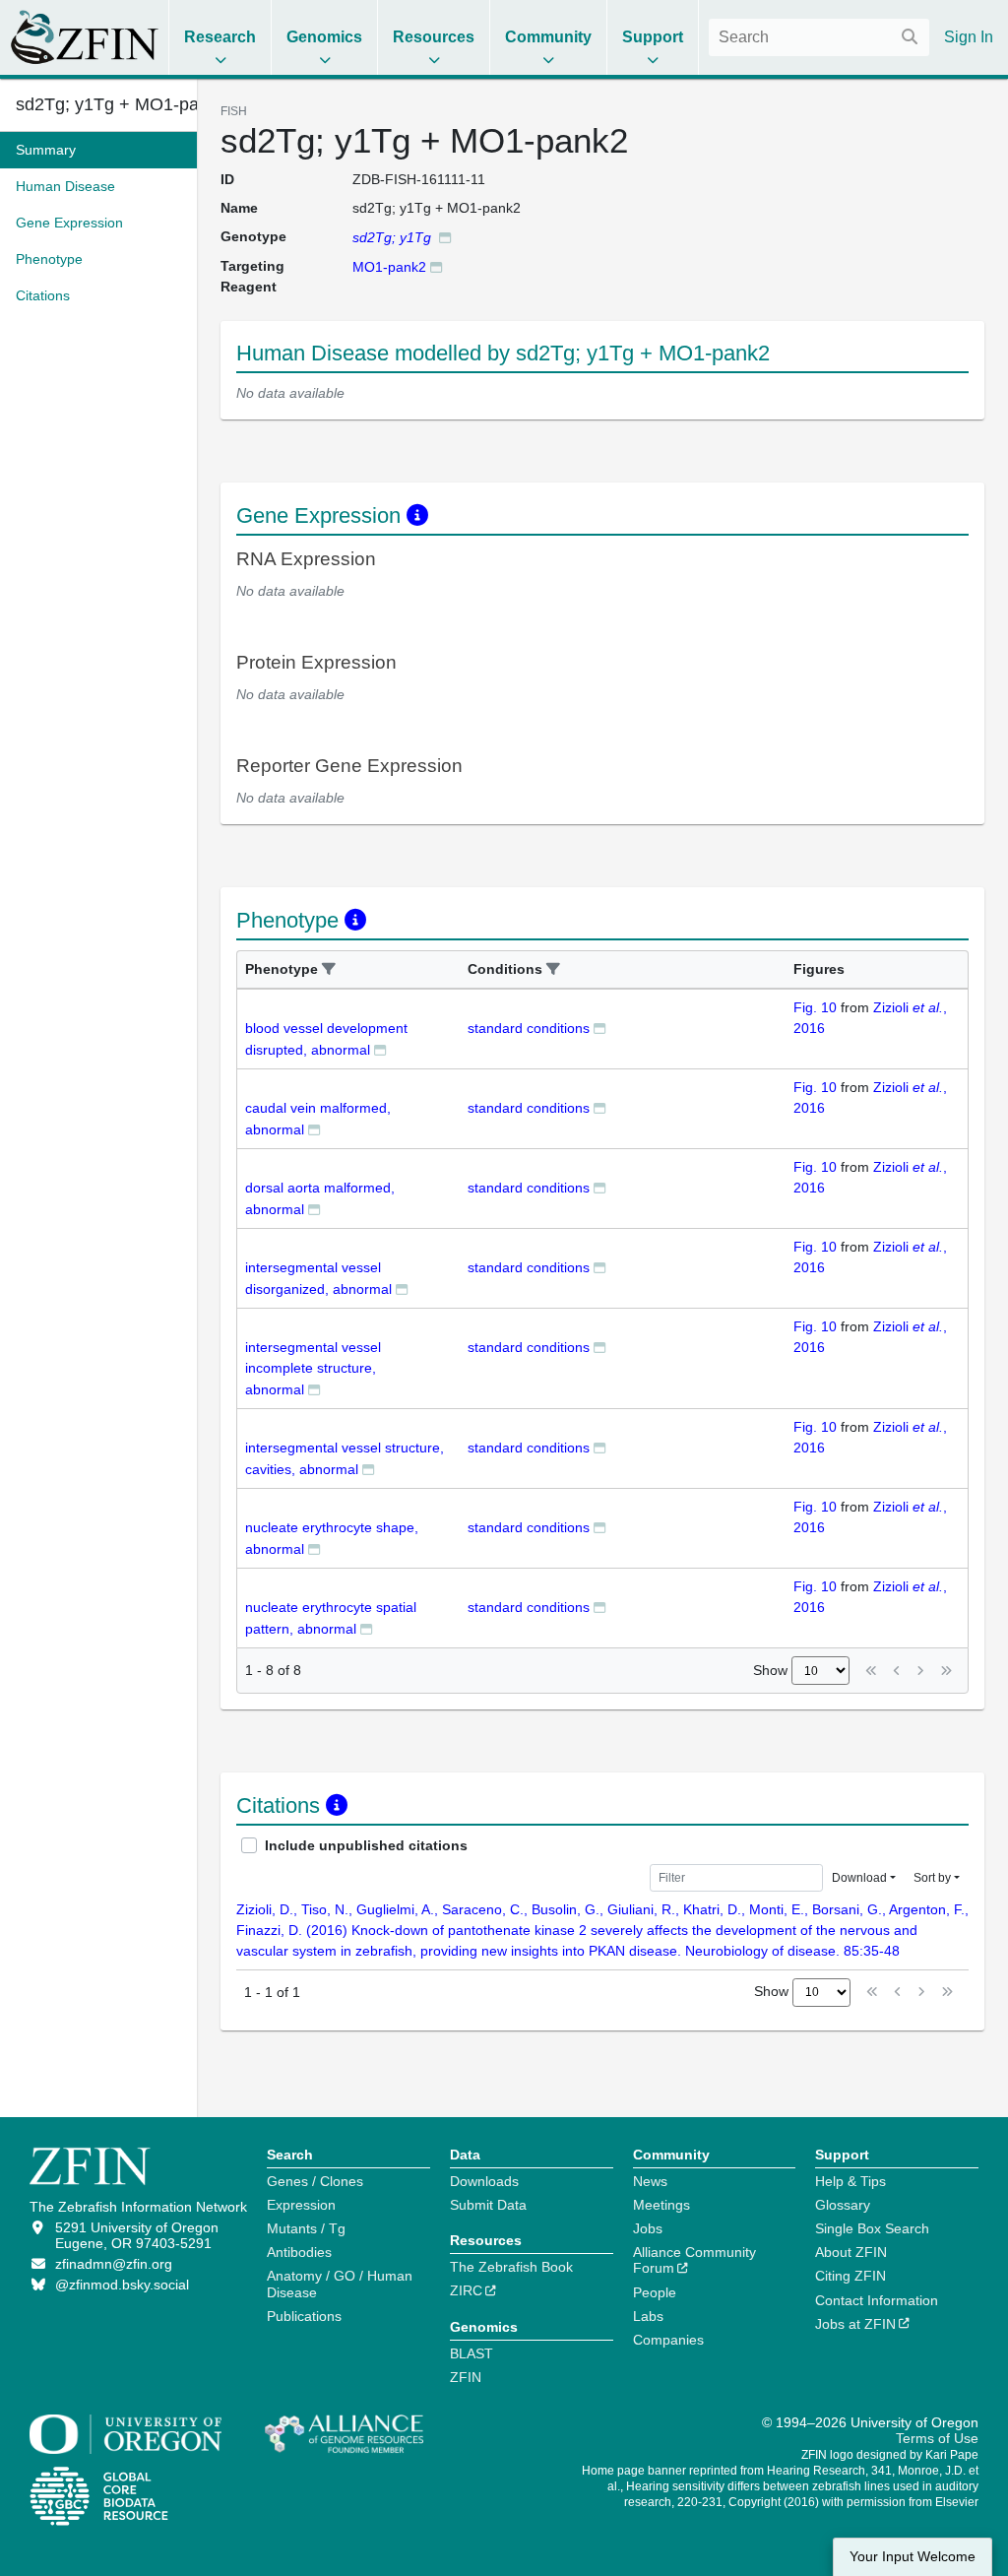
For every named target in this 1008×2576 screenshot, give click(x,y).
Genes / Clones (315, 2181)
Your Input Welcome (913, 2557)
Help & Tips (850, 2181)
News (650, 2181)
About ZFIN (851, 2252)
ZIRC (466, 2290)
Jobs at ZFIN (855, 2324)
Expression (301, 2205)
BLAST (472, 2353)
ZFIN (466, 2377)
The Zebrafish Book (511, 2267)
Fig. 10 (815, 1007)
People (655, 2292)
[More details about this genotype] (445, 237)
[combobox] (819, 37)
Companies (668, 2340)
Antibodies (299, 2252)
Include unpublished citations (366, 1845)
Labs (648, 2316)
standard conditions (529, 1028)
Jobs (648, 2228)
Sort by (932, 1878)
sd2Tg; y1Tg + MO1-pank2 (98, 104)
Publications (304, 2316)
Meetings (661, 2205)
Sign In (969, 37)
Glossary (843, 2205)
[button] (329, 969)
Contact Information (877, 2300)
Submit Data (488, 2205)
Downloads (484, 2181)
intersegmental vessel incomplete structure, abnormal (313, 1368)
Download (859, 1878)
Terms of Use (937, 2438)
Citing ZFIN (850, 2276)
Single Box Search (872, 2228)
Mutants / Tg (306, 2228)
